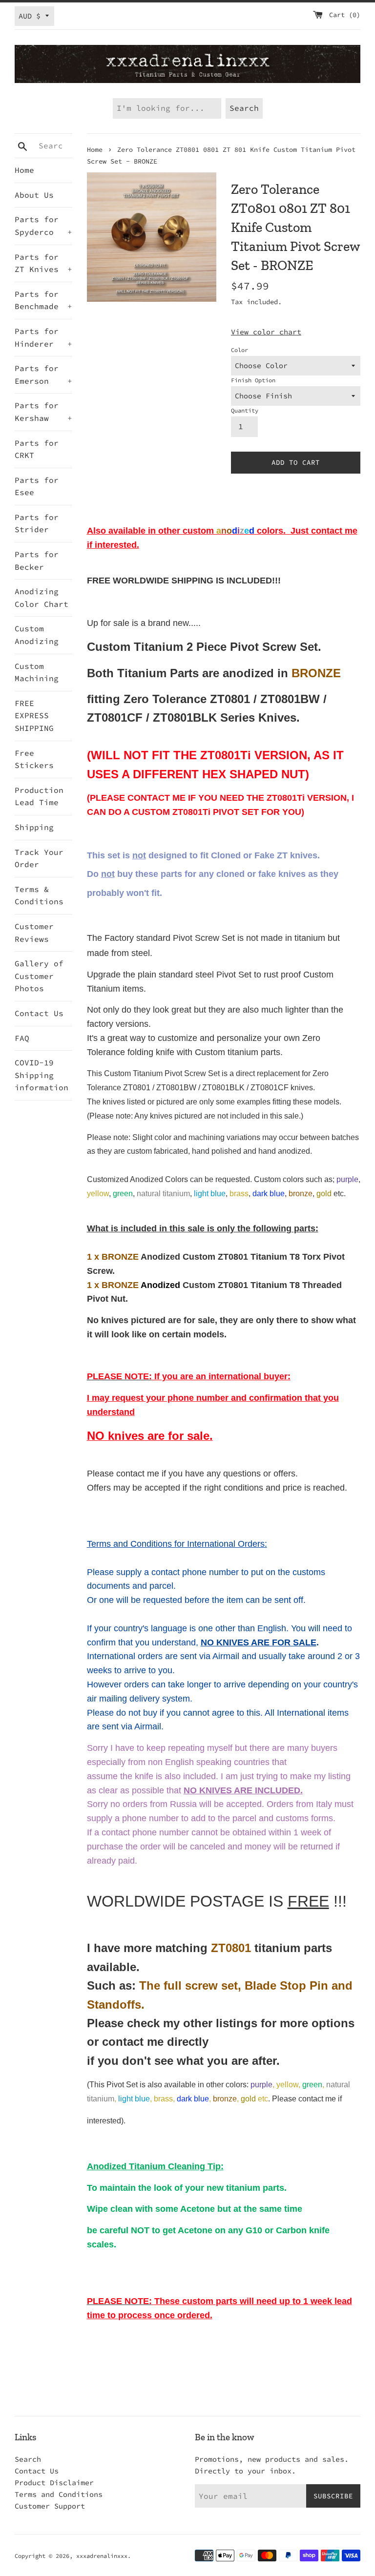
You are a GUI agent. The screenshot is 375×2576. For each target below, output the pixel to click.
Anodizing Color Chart (42, 598)
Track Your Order (39, 858)
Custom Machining (37, 672)
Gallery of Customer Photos (39, 976)
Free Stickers (34, 759)
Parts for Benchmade (43, 300)
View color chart (266, 332)
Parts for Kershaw (43, 412)
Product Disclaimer (54, 2483)
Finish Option (253, 380)
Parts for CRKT (37, 449)
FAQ (22, 1038)
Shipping (34, 827)
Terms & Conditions (39, 895)
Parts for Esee (37, 486)
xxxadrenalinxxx (102, 2556)
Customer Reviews (34, 933)
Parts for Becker (37, 561)
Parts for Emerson (43, 374)
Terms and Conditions (59, 2494)
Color (240, 350)
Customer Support (50, 2506)
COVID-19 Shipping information (42, 1075)
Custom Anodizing (37, 635)
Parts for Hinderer (43, 337)
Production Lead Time (39, 796)
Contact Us (39, 1013)
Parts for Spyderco (43, 226)
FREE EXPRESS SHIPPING (34, 716)
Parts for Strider (37, 523)
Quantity (245, 410)
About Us (34, 195)
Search (28, 2459)
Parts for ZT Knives (43, 263)
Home (24, 170)
